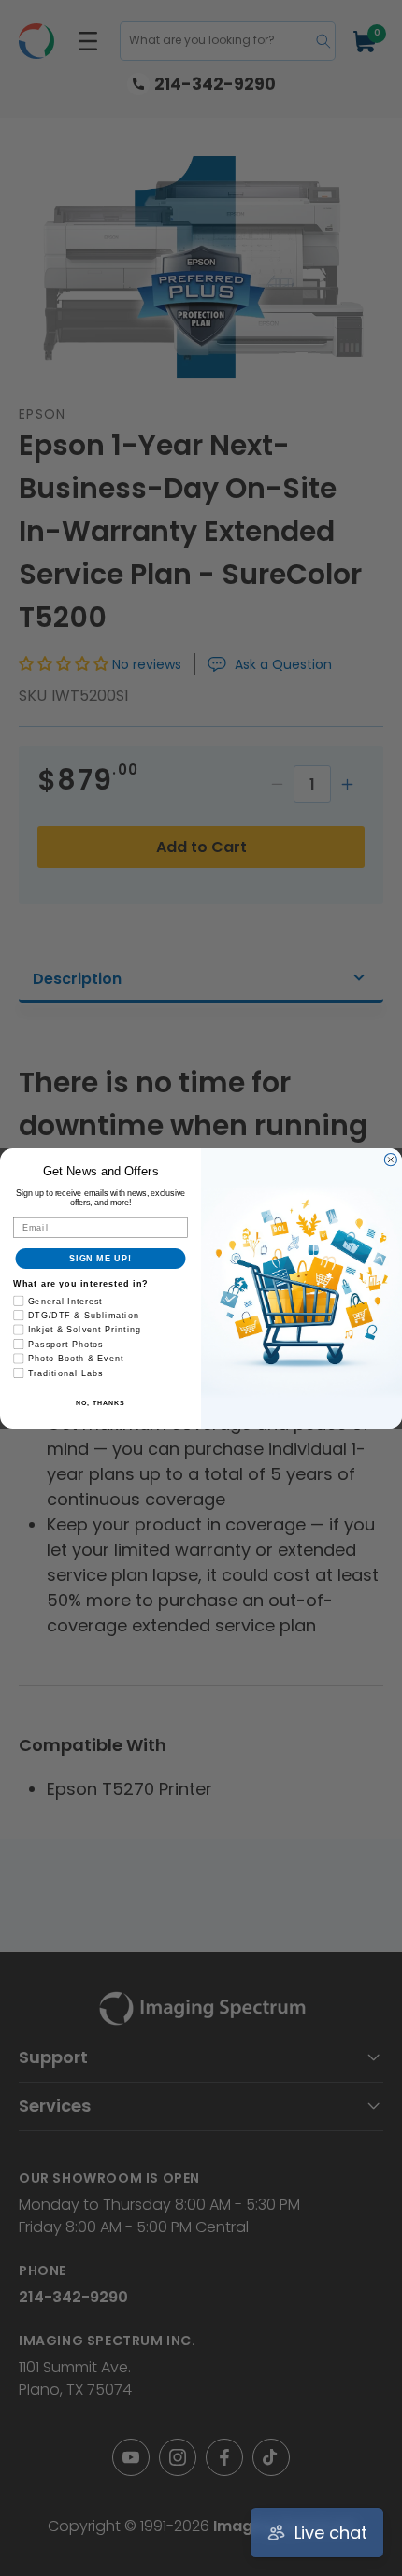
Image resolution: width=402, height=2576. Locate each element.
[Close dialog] (390, 1159)
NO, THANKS (100, 1402)
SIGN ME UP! (100, 1258)
